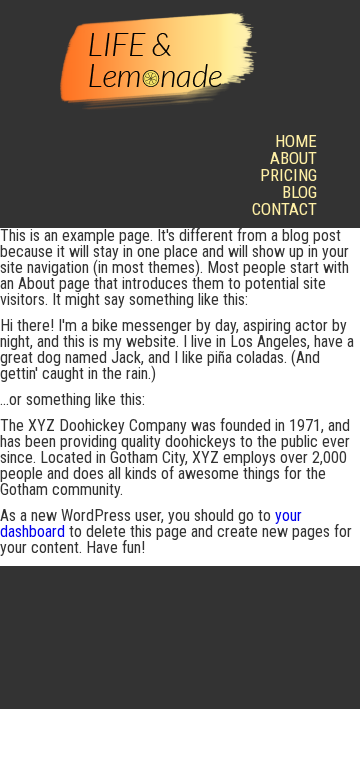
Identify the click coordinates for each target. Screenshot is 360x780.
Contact (284, 209)
